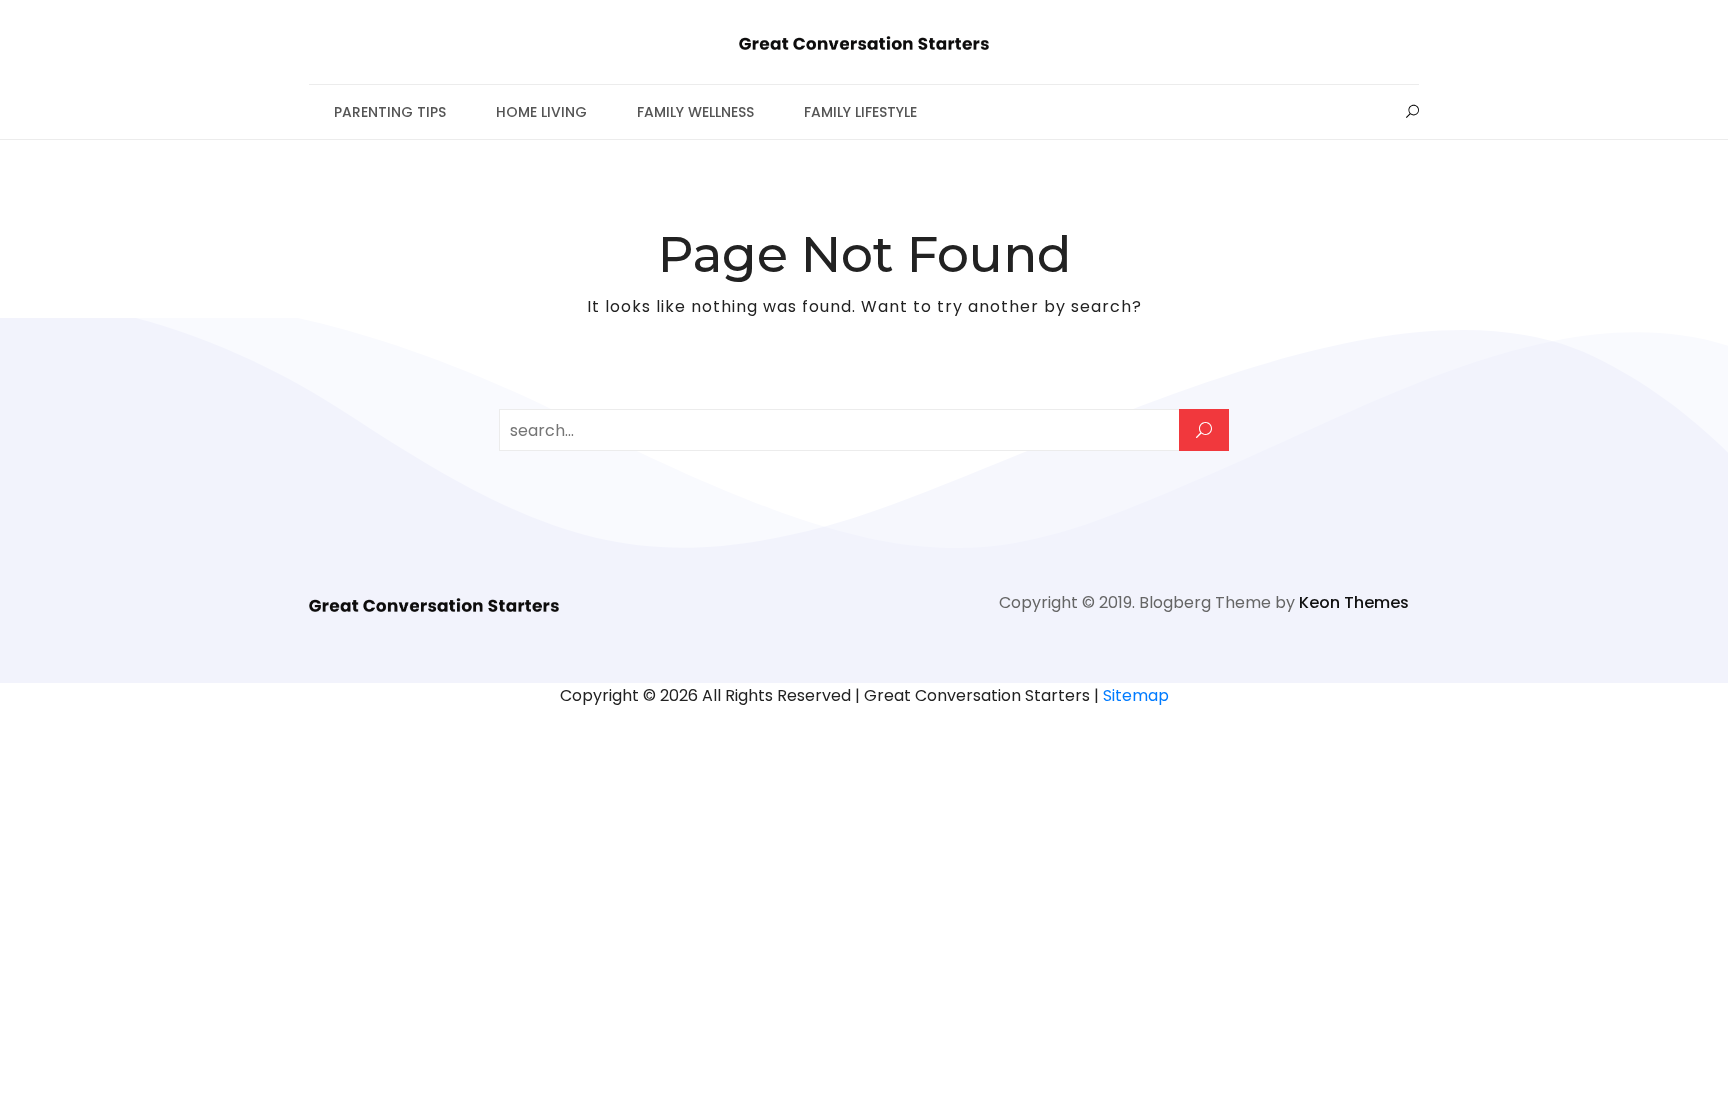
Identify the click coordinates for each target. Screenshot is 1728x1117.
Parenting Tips (390, 112)
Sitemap (1136, 695)
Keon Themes (1354, 602)
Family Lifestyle (860, 112)
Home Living (541, 112)
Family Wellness (695, 112)
